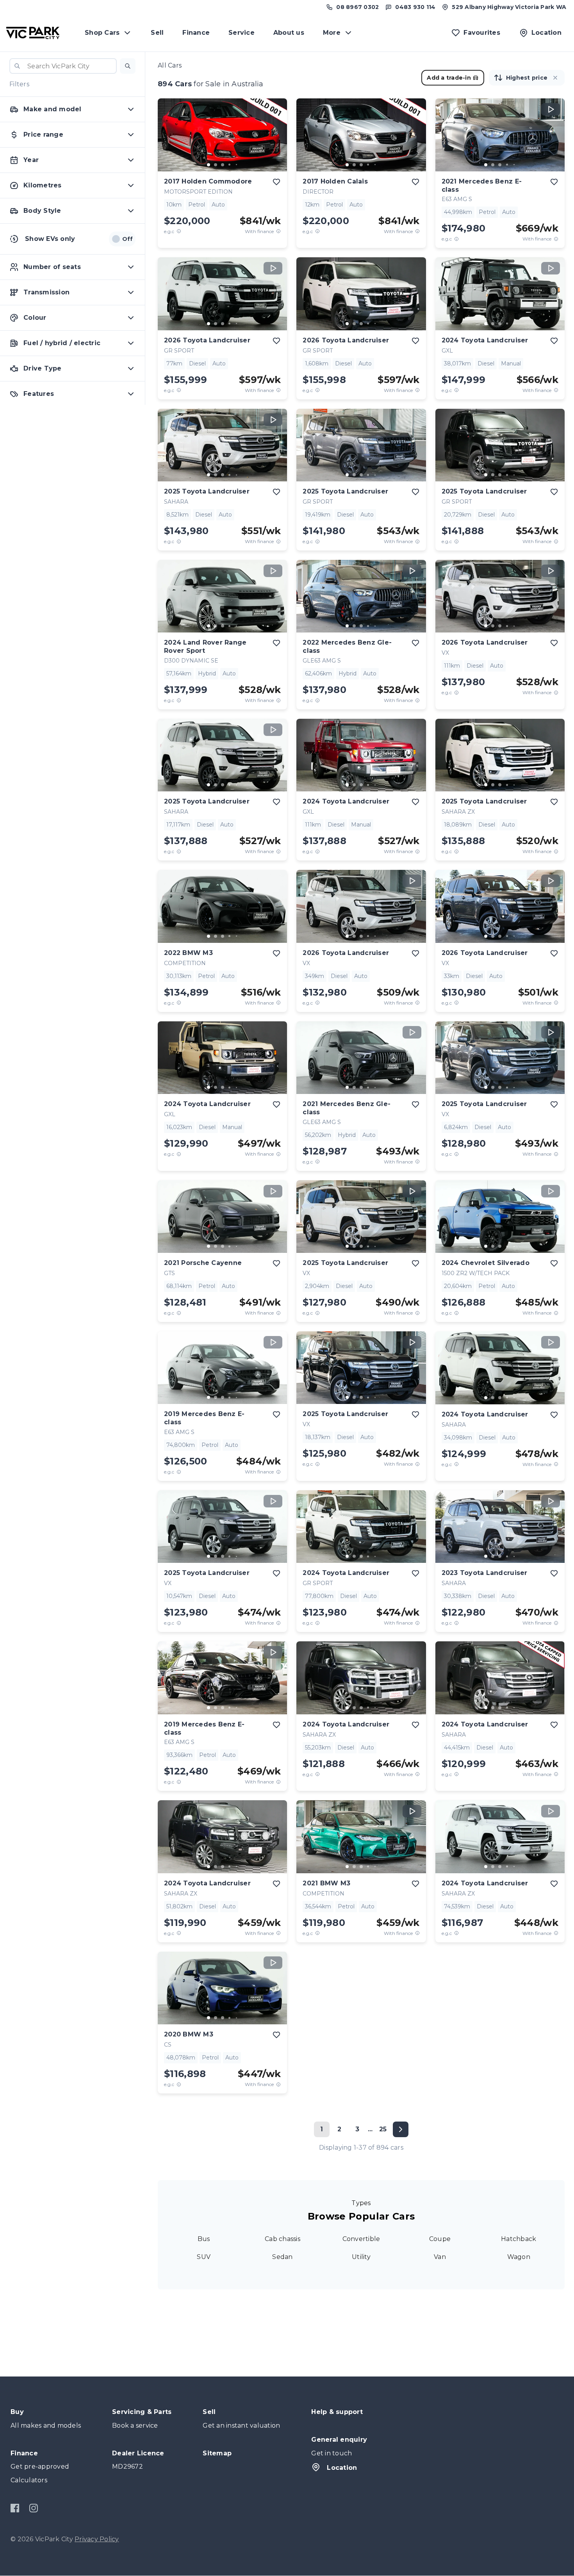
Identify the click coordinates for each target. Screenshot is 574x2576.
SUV (204, 2257)
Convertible (361, 2239)
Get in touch (332, 2453)
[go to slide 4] (230, 165)
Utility (361, 2257)
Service (242, 33)
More (332, 33)
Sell (157, 33)
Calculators (29, 2480)
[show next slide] (275, 141)
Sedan (282, 2257)
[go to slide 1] (209, 165)
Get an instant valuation (241, 2425)
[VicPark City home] (33, 33)
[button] (128, 66)
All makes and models (46, 2425)
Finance (196, 33)
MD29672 (127, 2466)
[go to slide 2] (216, 165)
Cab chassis (283, 2239)
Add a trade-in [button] (449, 78)
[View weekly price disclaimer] (278, 231)
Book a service (135, 2425)
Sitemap (217, 2453)
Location (342, 2468)
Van (440, 2257)
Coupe (440, 2239)
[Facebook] (15, 2508)
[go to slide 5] (237, 165)
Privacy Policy (97, 2539)
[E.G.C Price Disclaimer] (179, 231)
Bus (204, 2239)
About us (289, 33)
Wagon (519, 2257)
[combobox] (63, 66)
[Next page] (401, 2129)
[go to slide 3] (223, 165)
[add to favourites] (276, 182)
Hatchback (519, 2239)
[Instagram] (33, 2508)
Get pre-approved (40, 2466)
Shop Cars (102, 33)
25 (383, 2129)
